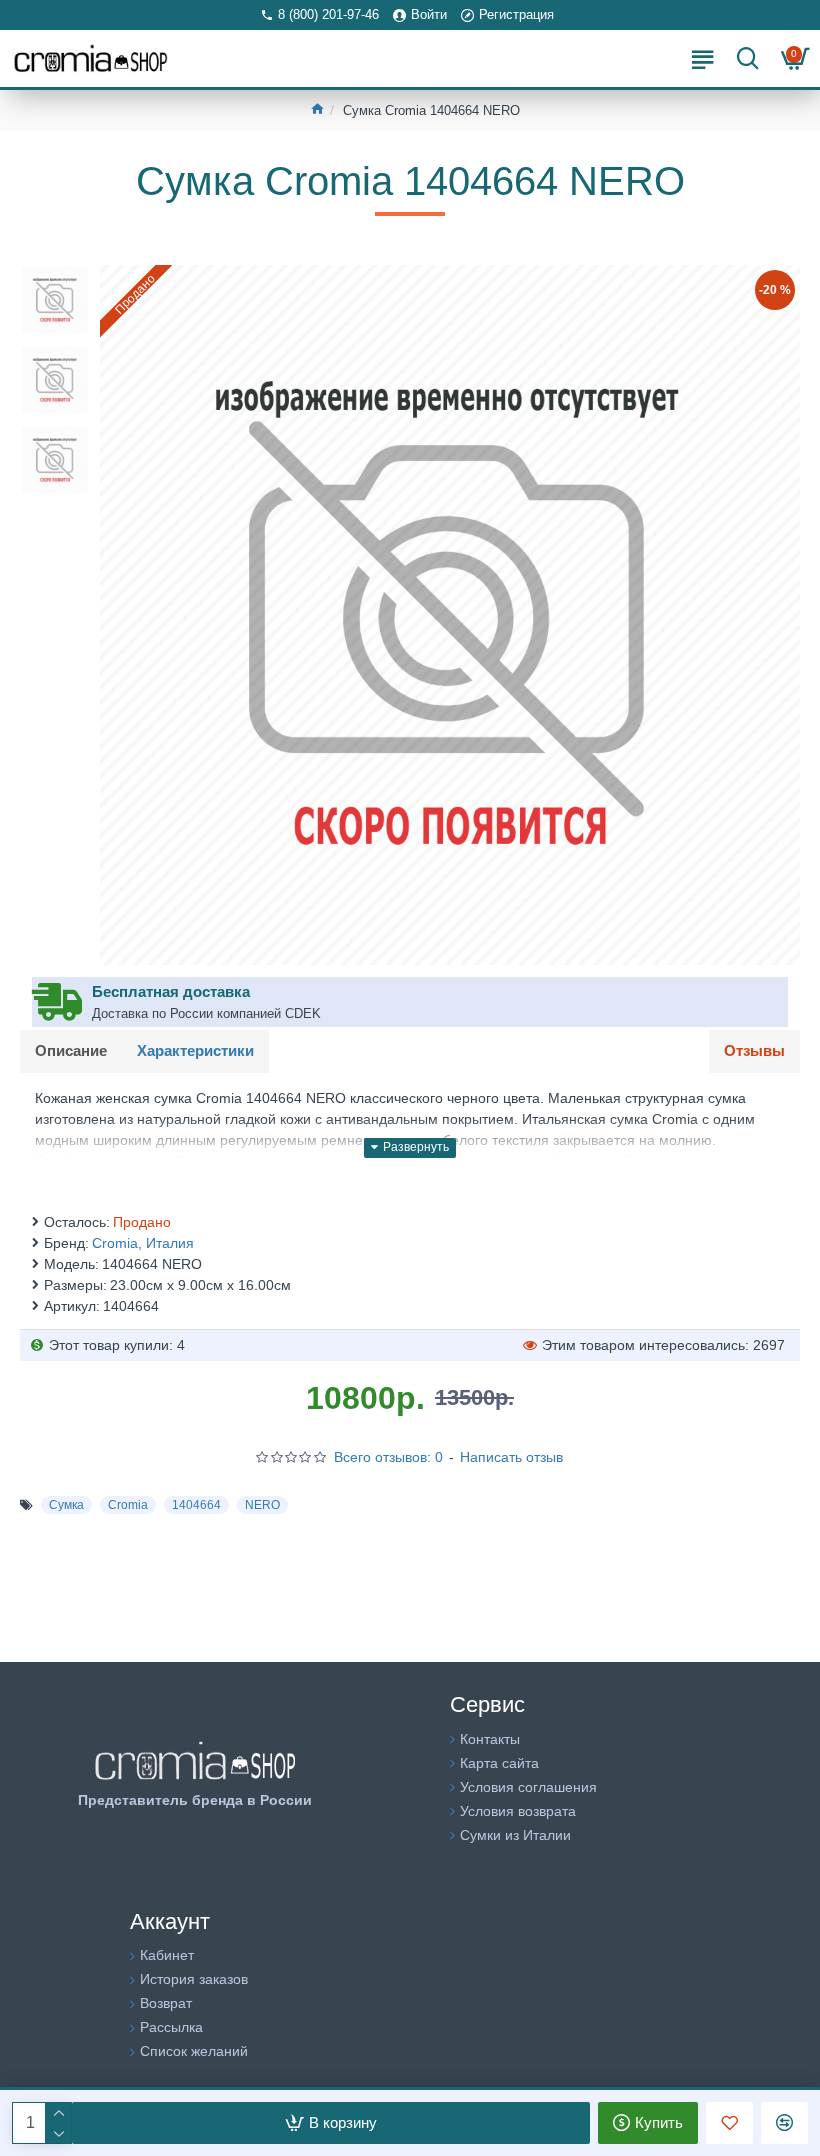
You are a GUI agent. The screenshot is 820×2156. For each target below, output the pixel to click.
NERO (262, 1505)
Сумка (66, 1505)
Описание (71, 1050)
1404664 (196, 1505)
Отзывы (754, 1050)
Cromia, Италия (143, 1243)
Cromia (128, 1505)
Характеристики (195, 1050)
